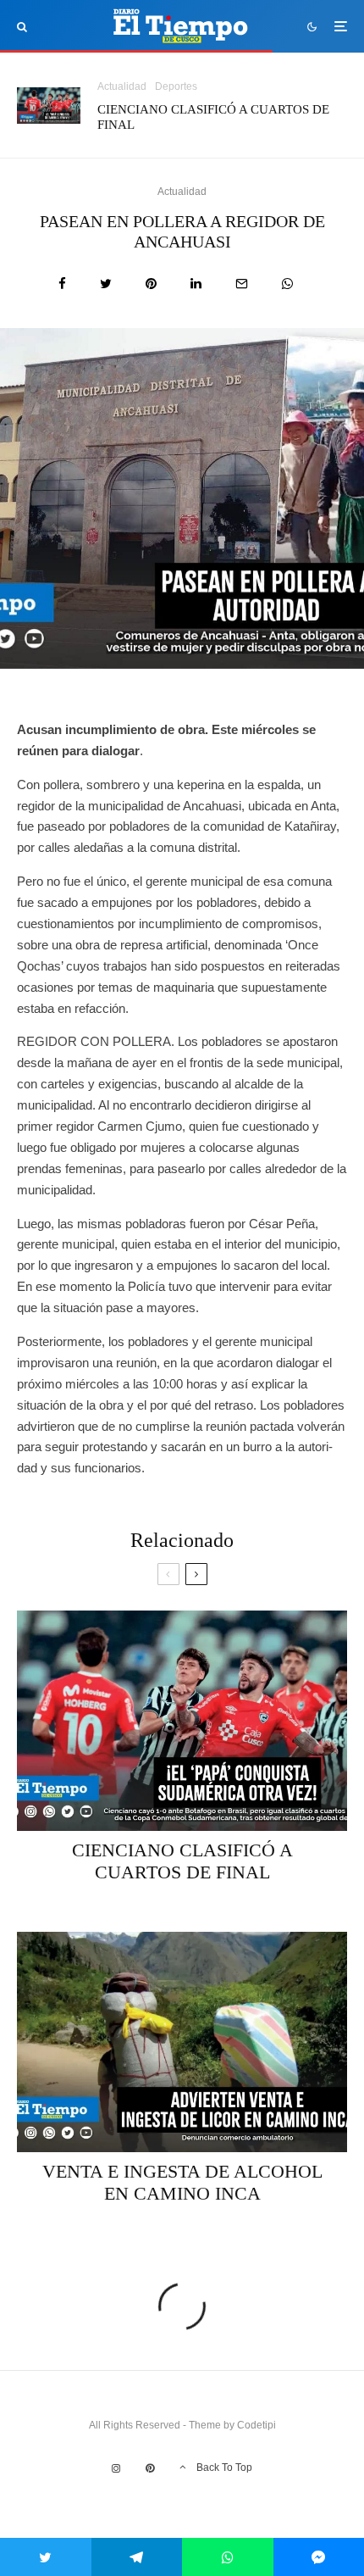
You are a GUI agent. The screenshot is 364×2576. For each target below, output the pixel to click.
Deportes (176, 86)
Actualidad (122, 86)
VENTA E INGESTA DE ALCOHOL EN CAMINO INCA (182, 2182)
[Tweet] (106, 284)
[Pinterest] (150, 2468)
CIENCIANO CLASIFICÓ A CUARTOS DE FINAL (213, 117)
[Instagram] (116, 2468)
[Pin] (151, 284)
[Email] (242, 284)
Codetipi (256, 2425)
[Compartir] (62, 284)
